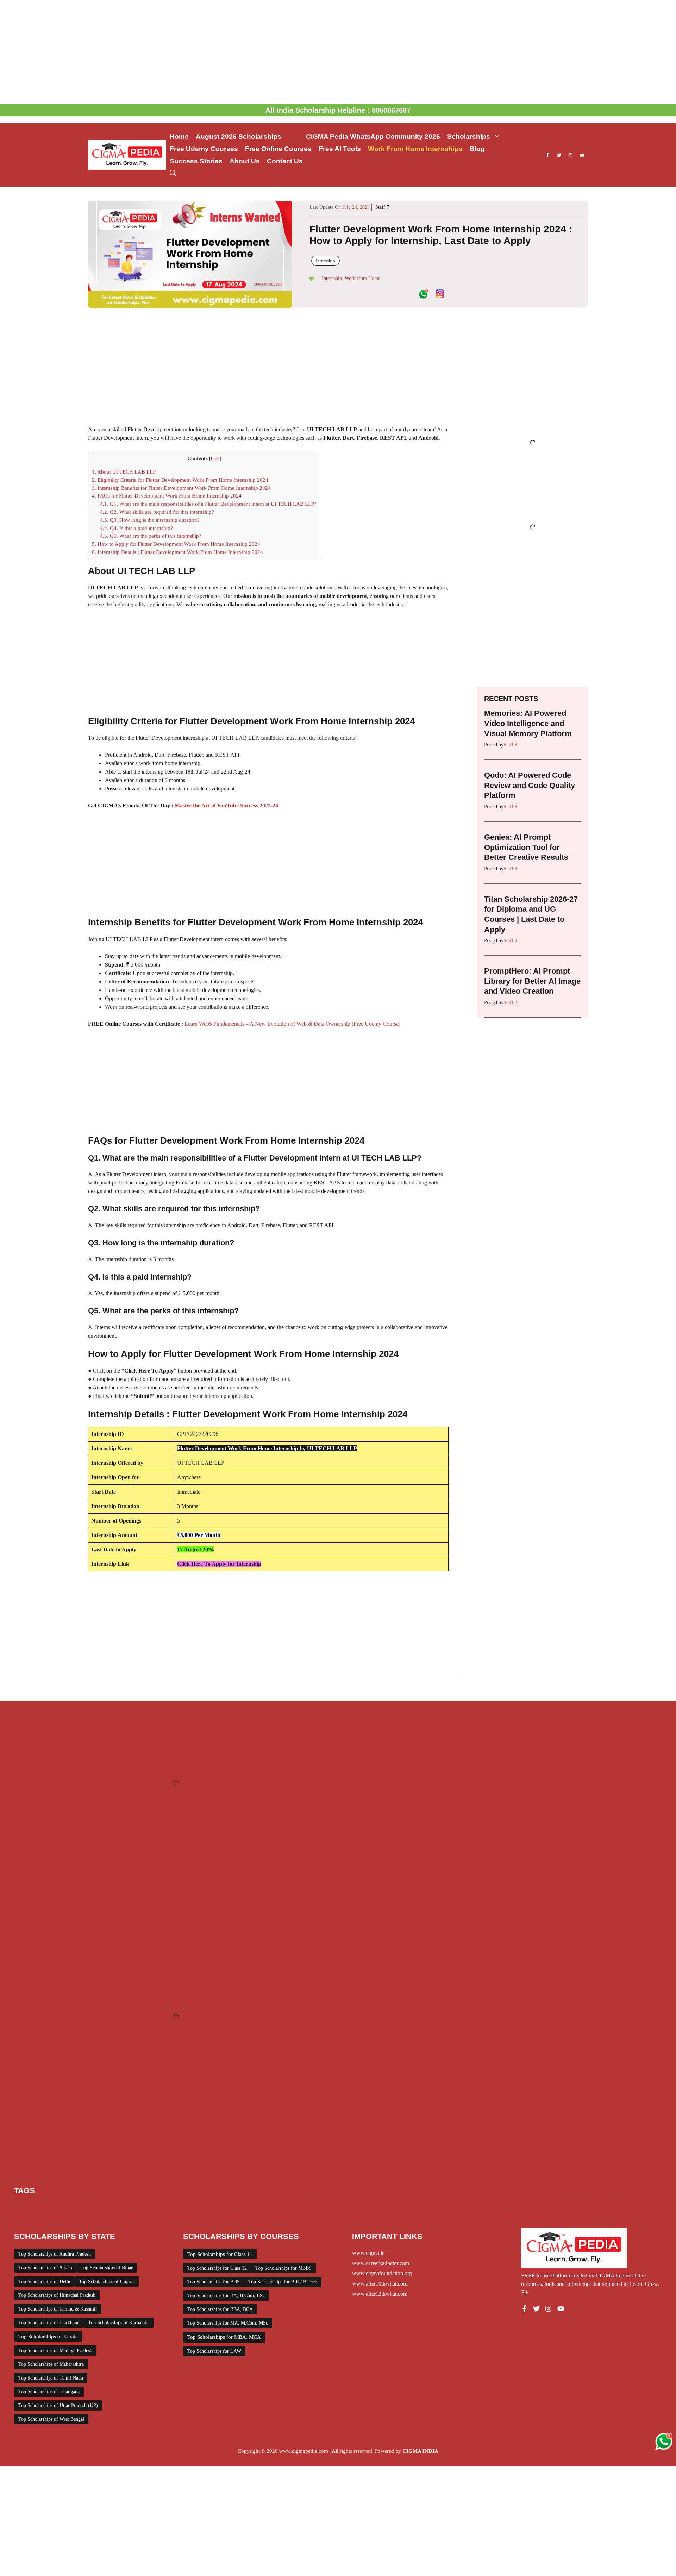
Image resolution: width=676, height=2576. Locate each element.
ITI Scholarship (432, 2207)
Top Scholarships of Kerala (48, 2337)
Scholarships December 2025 (46, 2215)
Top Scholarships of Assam (45, 2268)
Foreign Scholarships (314, 2207)
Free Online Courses (278, 149)
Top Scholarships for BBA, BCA (220, 2309)
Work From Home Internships (415, 149)
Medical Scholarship (474, 2207)
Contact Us (285, 161)
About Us (245, 161)
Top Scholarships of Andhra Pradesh (55, 2254)
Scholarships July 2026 (234, 2215)
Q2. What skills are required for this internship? (157, 512)
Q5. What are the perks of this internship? (151, 536)
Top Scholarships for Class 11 (220, 2254)
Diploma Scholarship (208, 2207)
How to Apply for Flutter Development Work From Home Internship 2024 (176, 544)
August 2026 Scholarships (247, 136)
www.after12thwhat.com (380, 2294)
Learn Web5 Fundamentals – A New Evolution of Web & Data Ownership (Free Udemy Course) (292, 1024)
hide (215, 459)
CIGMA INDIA (420, 2451)
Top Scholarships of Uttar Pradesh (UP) (58, 2405)
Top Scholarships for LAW (214, 2351)
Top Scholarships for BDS (214, 2282)
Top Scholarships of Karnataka (119, 2323)
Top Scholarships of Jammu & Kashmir (58, 2309)
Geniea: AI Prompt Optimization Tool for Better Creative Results (526, 847)
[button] (173, 173)
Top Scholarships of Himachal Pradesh (57, 2295)
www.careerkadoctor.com (381, 2263)
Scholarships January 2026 (176, 2215)
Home (179, 136)
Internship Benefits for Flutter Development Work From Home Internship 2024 (181, 488)
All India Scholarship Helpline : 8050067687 (338, 110)
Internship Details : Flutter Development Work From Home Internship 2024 (177, 552)
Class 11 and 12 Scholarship (150, 2207)
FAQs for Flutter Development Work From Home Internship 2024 (167, 496)
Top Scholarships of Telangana (49, 2392)
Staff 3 (510, 745)
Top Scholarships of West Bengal (51, 2419)
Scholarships (469, 136)
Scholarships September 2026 (419, 2215)
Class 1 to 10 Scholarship (88, 2207)
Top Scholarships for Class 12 (217, 2268)
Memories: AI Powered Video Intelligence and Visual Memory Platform (528, 723)
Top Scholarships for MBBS (283, 2268)
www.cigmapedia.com (304, 2451)
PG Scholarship (517, 2207)
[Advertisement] (338, 52)
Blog (477, 149)
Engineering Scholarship (261, 2207)
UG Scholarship (533, 2215)
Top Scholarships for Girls (484, 2215)
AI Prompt (26, 2207)
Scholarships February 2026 (112, 2215)
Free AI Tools (340, 149)
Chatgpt (49, 2207)
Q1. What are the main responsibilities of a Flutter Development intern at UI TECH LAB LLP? (208, 504)
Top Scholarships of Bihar (107, 2268)
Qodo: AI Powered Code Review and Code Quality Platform (530, 785)
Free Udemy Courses (204, 149)
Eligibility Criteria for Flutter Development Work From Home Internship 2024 (180, 480)
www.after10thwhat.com (380, 2284)
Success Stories (196, 161)
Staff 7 (382, 207)
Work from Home (362, 278)
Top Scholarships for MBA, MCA (224, 2337)
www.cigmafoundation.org (382, 2273)
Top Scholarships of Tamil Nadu (51, 2378)
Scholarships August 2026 (614, 2207)
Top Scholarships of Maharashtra (51, 2364)
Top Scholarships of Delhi (44, 2281)
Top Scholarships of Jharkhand (49, 2323)
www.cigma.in (368, 2253)
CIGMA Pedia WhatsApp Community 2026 (373, 136)
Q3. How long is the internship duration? (150, 520)
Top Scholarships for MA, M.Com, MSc (228, 2323)
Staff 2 (510, 941)
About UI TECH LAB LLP (124, 472)
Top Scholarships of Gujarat (107, 2281)
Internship (326, 261)
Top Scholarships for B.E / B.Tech (283, 2282)
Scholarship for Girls (559, 2207)
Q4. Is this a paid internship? (136, 528)
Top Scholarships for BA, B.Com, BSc (226, 2296)
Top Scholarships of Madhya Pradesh (55, 2350)
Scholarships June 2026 (289, 2215)
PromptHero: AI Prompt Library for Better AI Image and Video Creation (532, 981)
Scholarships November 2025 (351, 2215)
